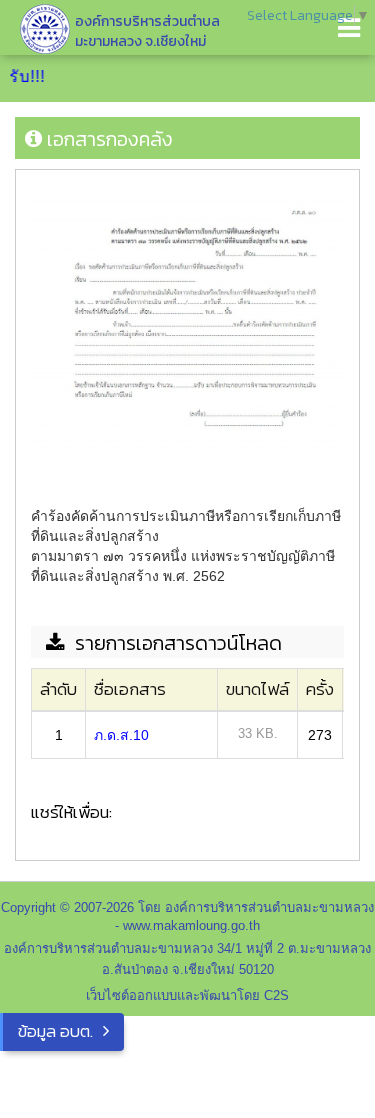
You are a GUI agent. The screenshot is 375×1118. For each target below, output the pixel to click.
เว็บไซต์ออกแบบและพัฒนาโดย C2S (187, 995)
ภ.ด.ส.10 (121, 735)
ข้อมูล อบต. (55, 1031)
